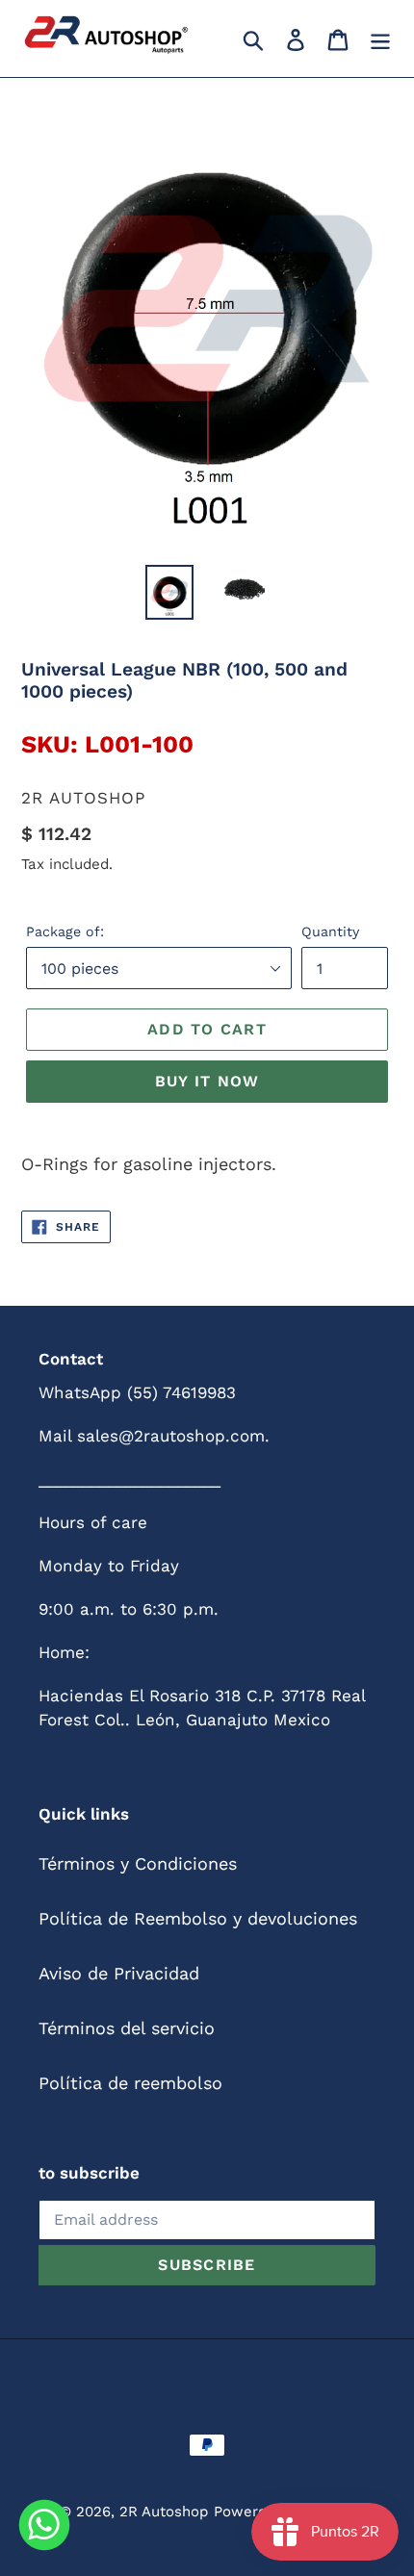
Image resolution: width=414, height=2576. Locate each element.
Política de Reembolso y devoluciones (198, 1918)
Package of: (65, 931)
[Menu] (380, 38)
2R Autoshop (164, 2512)
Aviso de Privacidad (119, 1973)
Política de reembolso (130, 2083)
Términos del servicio (127, 2028)
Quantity (330, 931)
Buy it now (207, 1081)
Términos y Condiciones (138, 1863)
